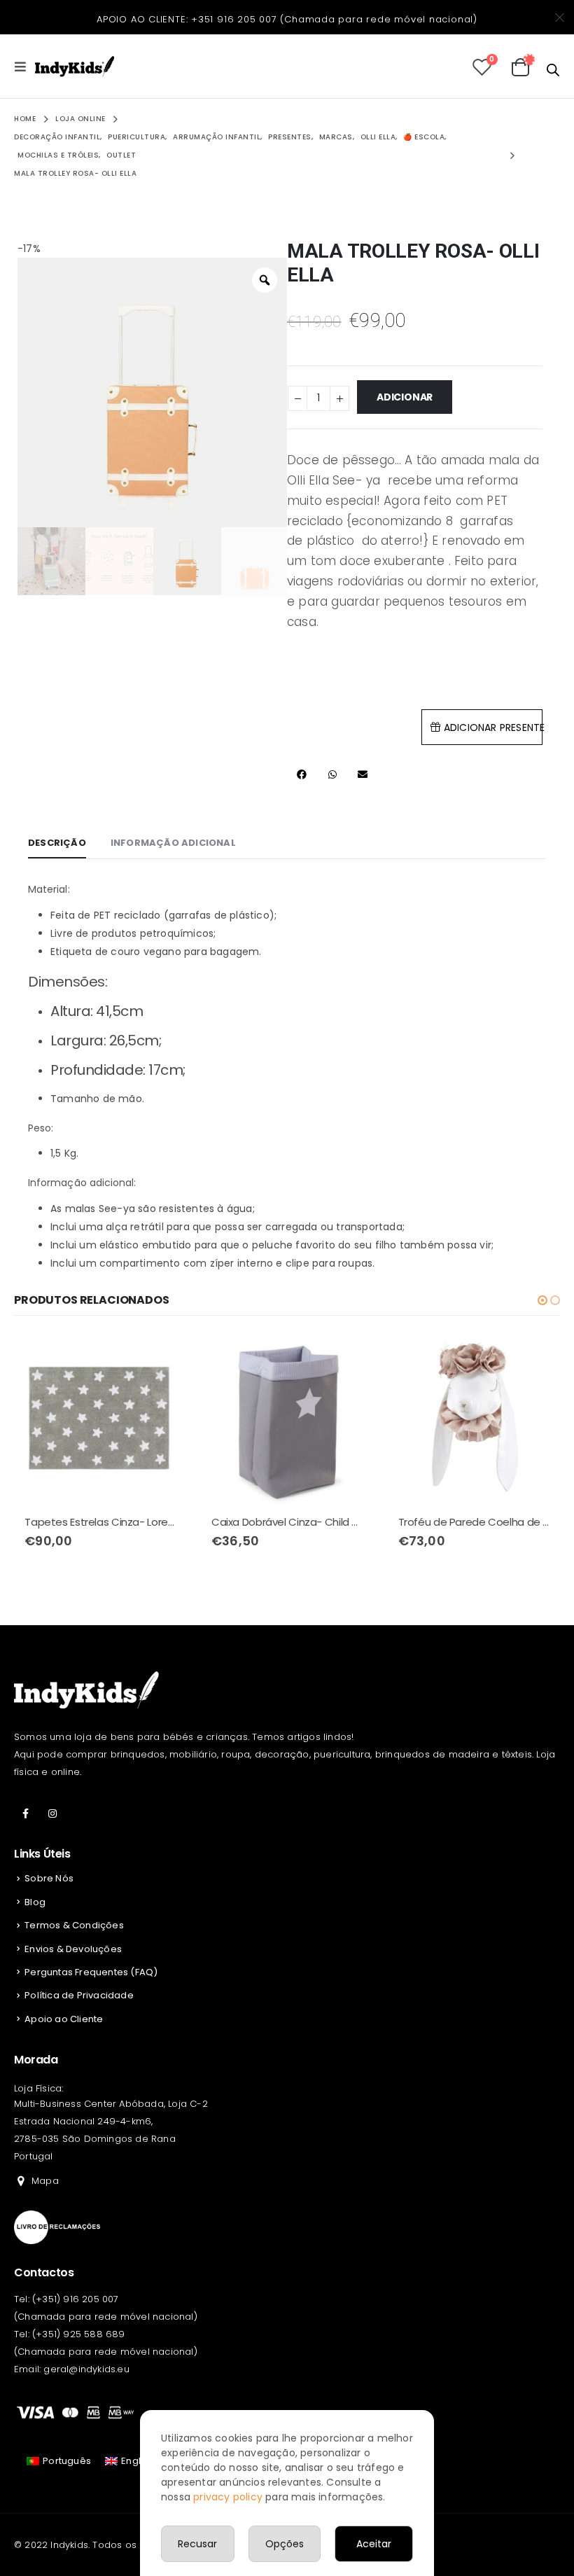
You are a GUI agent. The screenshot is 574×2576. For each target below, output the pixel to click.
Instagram (52, 1813)
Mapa (45, 2181)
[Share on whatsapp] (332, 775)
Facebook (26, 1813)
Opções (285, 2544)
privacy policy (228, 2497)
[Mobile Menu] (24, 67)
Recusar (197, 2544)
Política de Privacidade (79, 1995)
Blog (35, 1902)
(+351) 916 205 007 (76, 2299)
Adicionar (405, 397)
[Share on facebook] (302, 775)
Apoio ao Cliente (64, 2019)
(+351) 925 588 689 (79, 2334)
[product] (100, 1419)
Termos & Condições (74, 1925)
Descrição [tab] (57, 843)
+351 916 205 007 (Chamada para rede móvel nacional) (334, 19)
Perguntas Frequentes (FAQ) (91, 1972)
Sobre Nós (49, 1878)
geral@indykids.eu (86, 2369)
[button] (542, 1300)
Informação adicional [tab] (173, 843)
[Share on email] (362, 775)
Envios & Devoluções (73, 1949)
